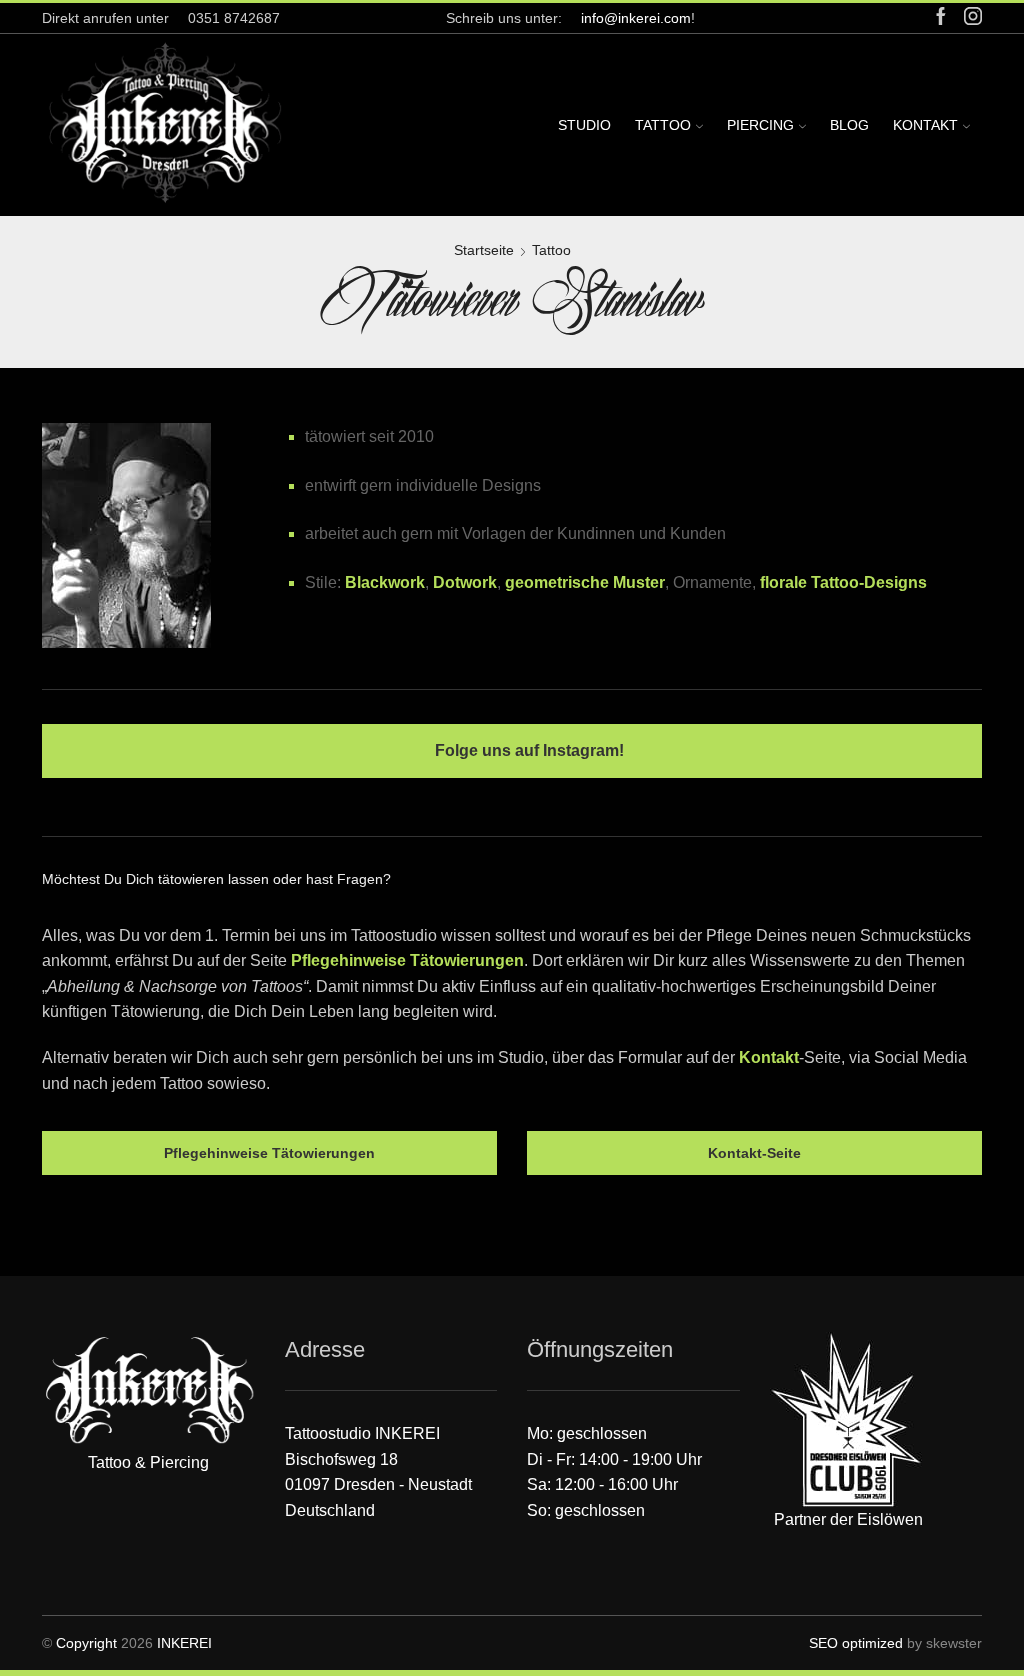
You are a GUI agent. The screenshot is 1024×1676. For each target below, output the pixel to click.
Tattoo (663, 125)
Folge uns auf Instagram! (527, 750)
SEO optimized (856, 1643)
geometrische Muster (585, 582)
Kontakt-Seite (754, 1153)
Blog (849, 125)
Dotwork (465, 582)
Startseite (484, 250)
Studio (584, 125)
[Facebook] (941, 17)
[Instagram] (973, 17)
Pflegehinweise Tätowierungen (407, 960)
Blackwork (385, 582)
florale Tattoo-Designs (843, 582)
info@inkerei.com (636, 18)
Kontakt (925, 125)
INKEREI (184, 1643)
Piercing (760, 125)
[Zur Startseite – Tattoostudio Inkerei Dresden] (165, 121)
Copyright (86, 1643)
